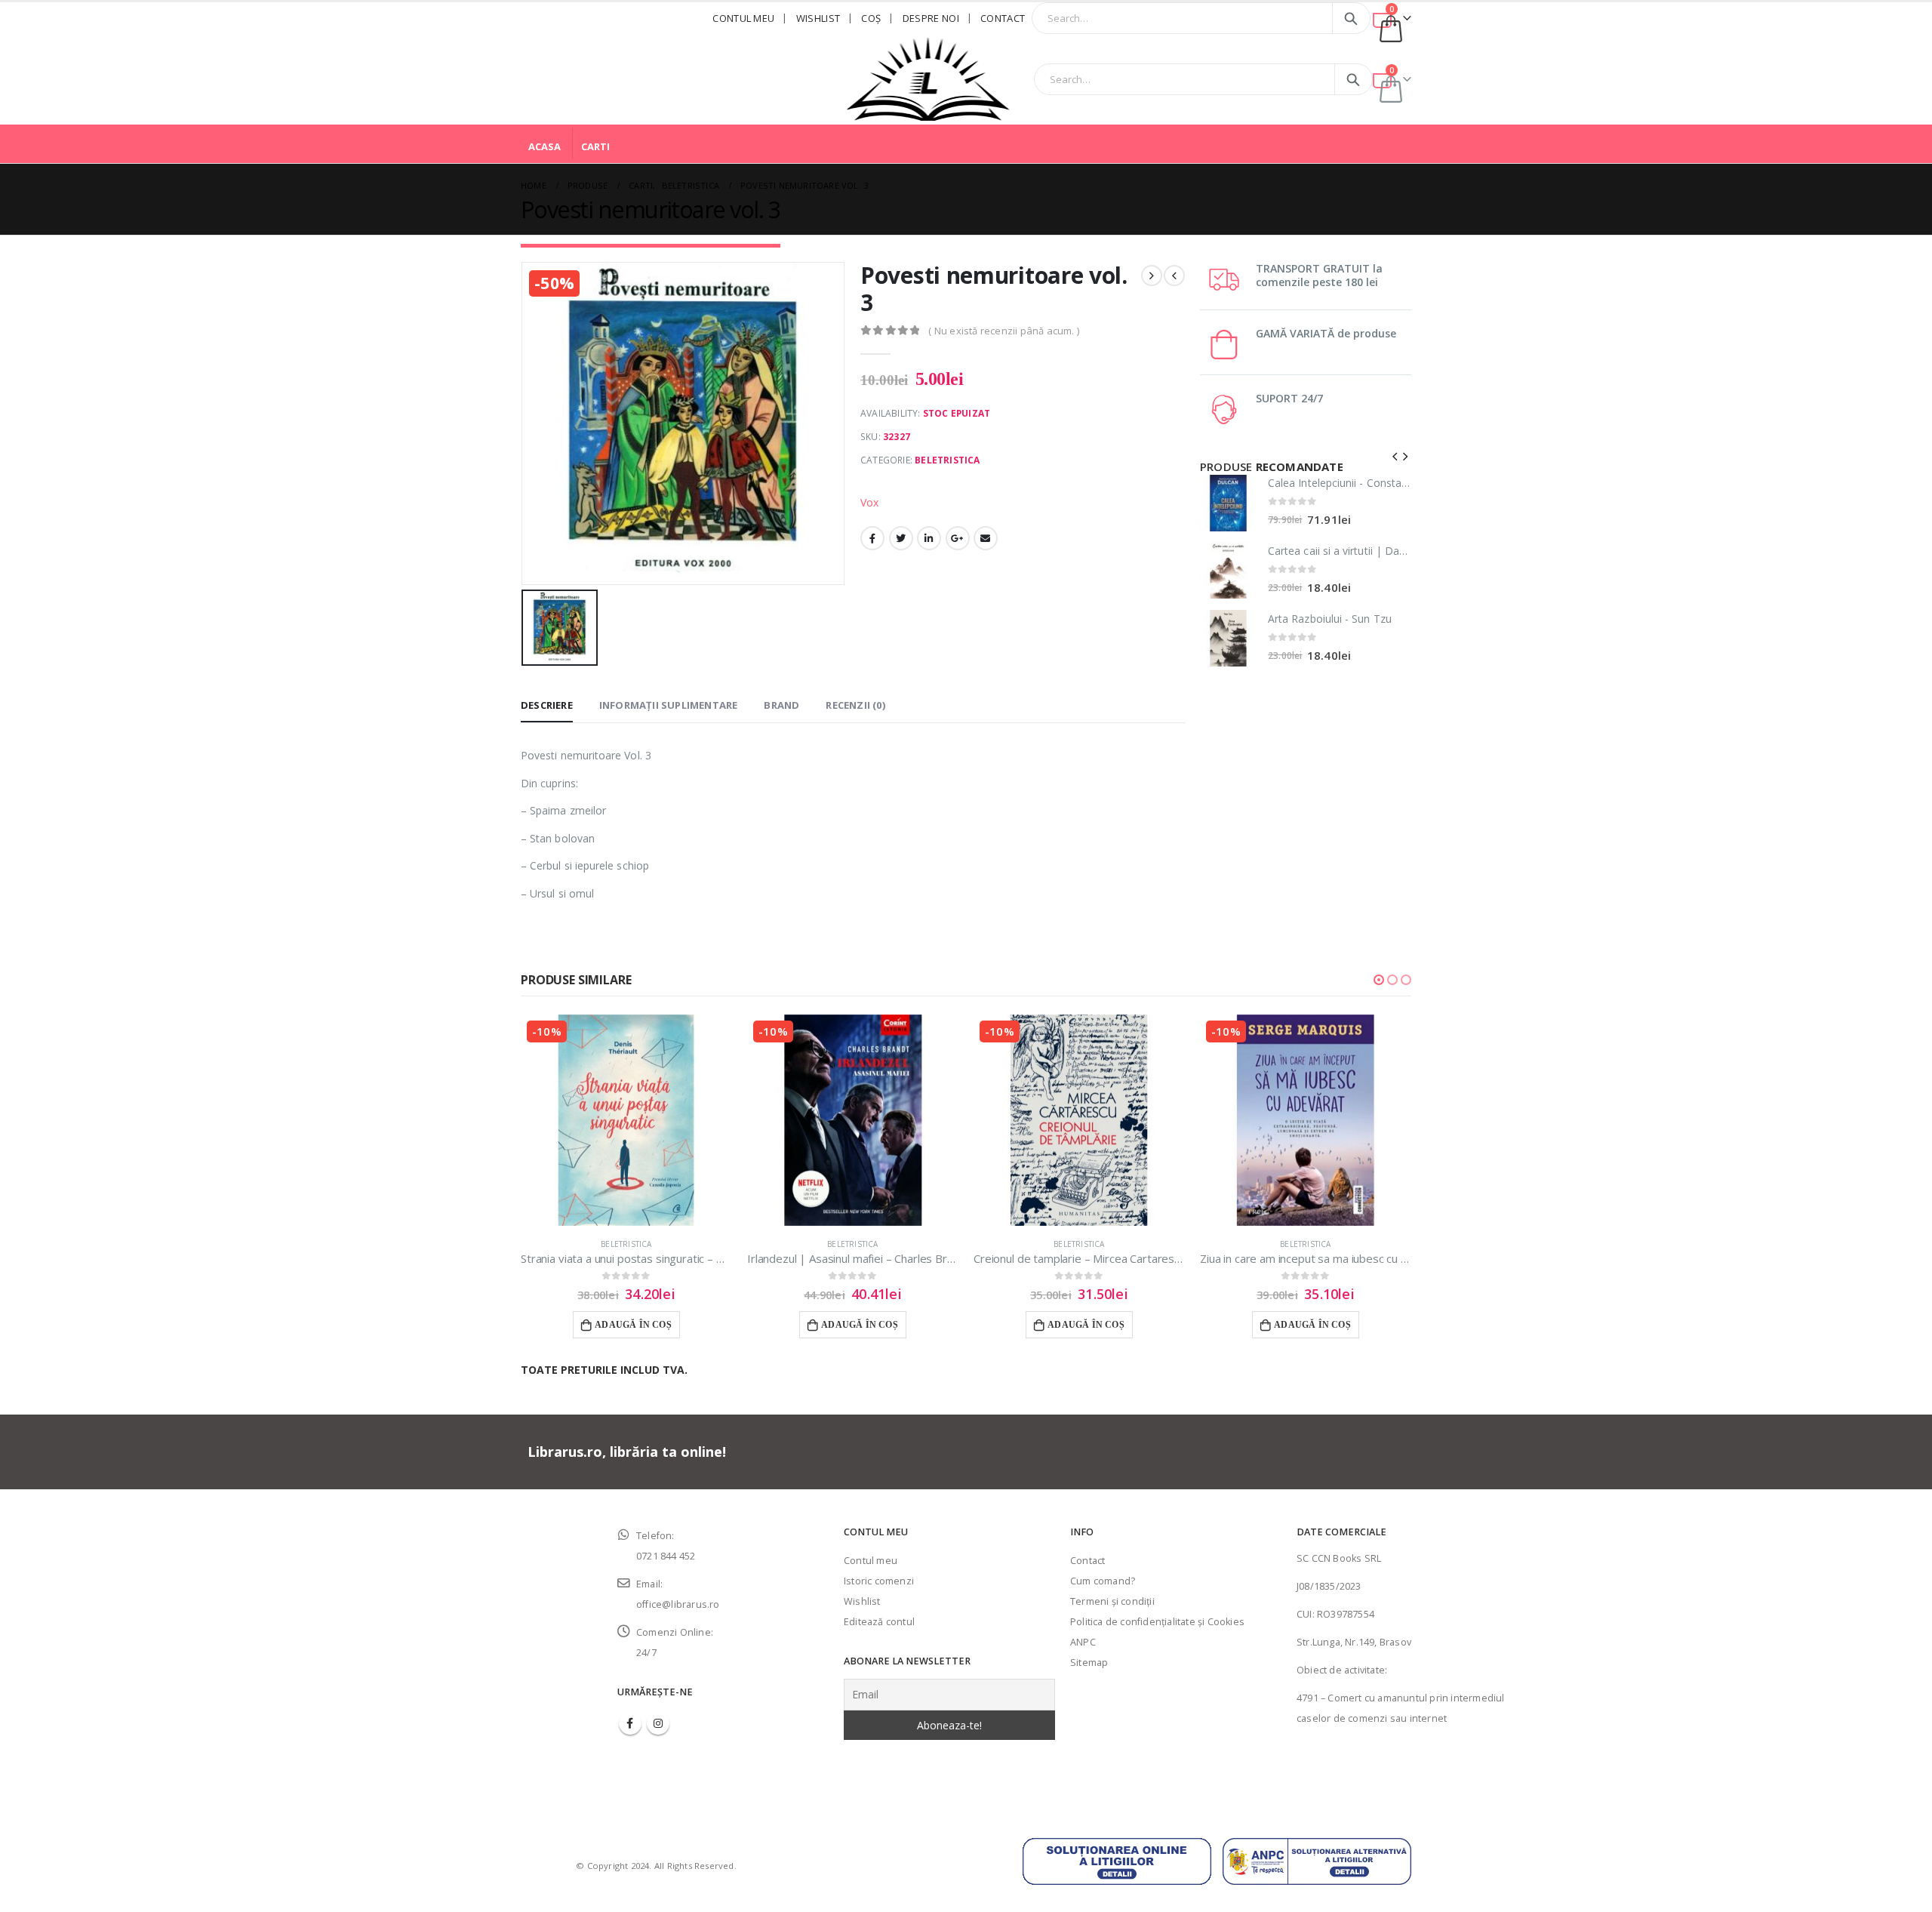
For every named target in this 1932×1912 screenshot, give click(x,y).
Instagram (658, 1723)
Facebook (872, 538)
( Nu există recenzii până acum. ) (1004, 331)
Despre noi (931, 18)
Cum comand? (1103, 1581)
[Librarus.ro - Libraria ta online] (928, 79)
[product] (1228, 503)
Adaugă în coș (633, 1325)
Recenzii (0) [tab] (855, 705)
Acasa (545, 146)
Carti (595, 146)
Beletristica (947, 460)
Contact (1003, 18)
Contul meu (743, 18)
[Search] (1351, 18)
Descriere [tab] (547, 705)
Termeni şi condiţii (1112, 1601)
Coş (871, 18)
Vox (870, 502)
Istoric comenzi (879, 1581)
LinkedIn (929, 538)
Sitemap (1089, 1663)
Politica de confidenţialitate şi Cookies (1157, 1622)
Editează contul (879, 1622)
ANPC (1083, 1642)
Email (986, 538)
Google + (958, 538)
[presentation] (1395, 455)
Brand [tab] (781, 705)
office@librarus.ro (678, 1604)
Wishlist (818, 18)
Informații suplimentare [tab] (669, 705)
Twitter (901, 538)
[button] (1379, 980)
